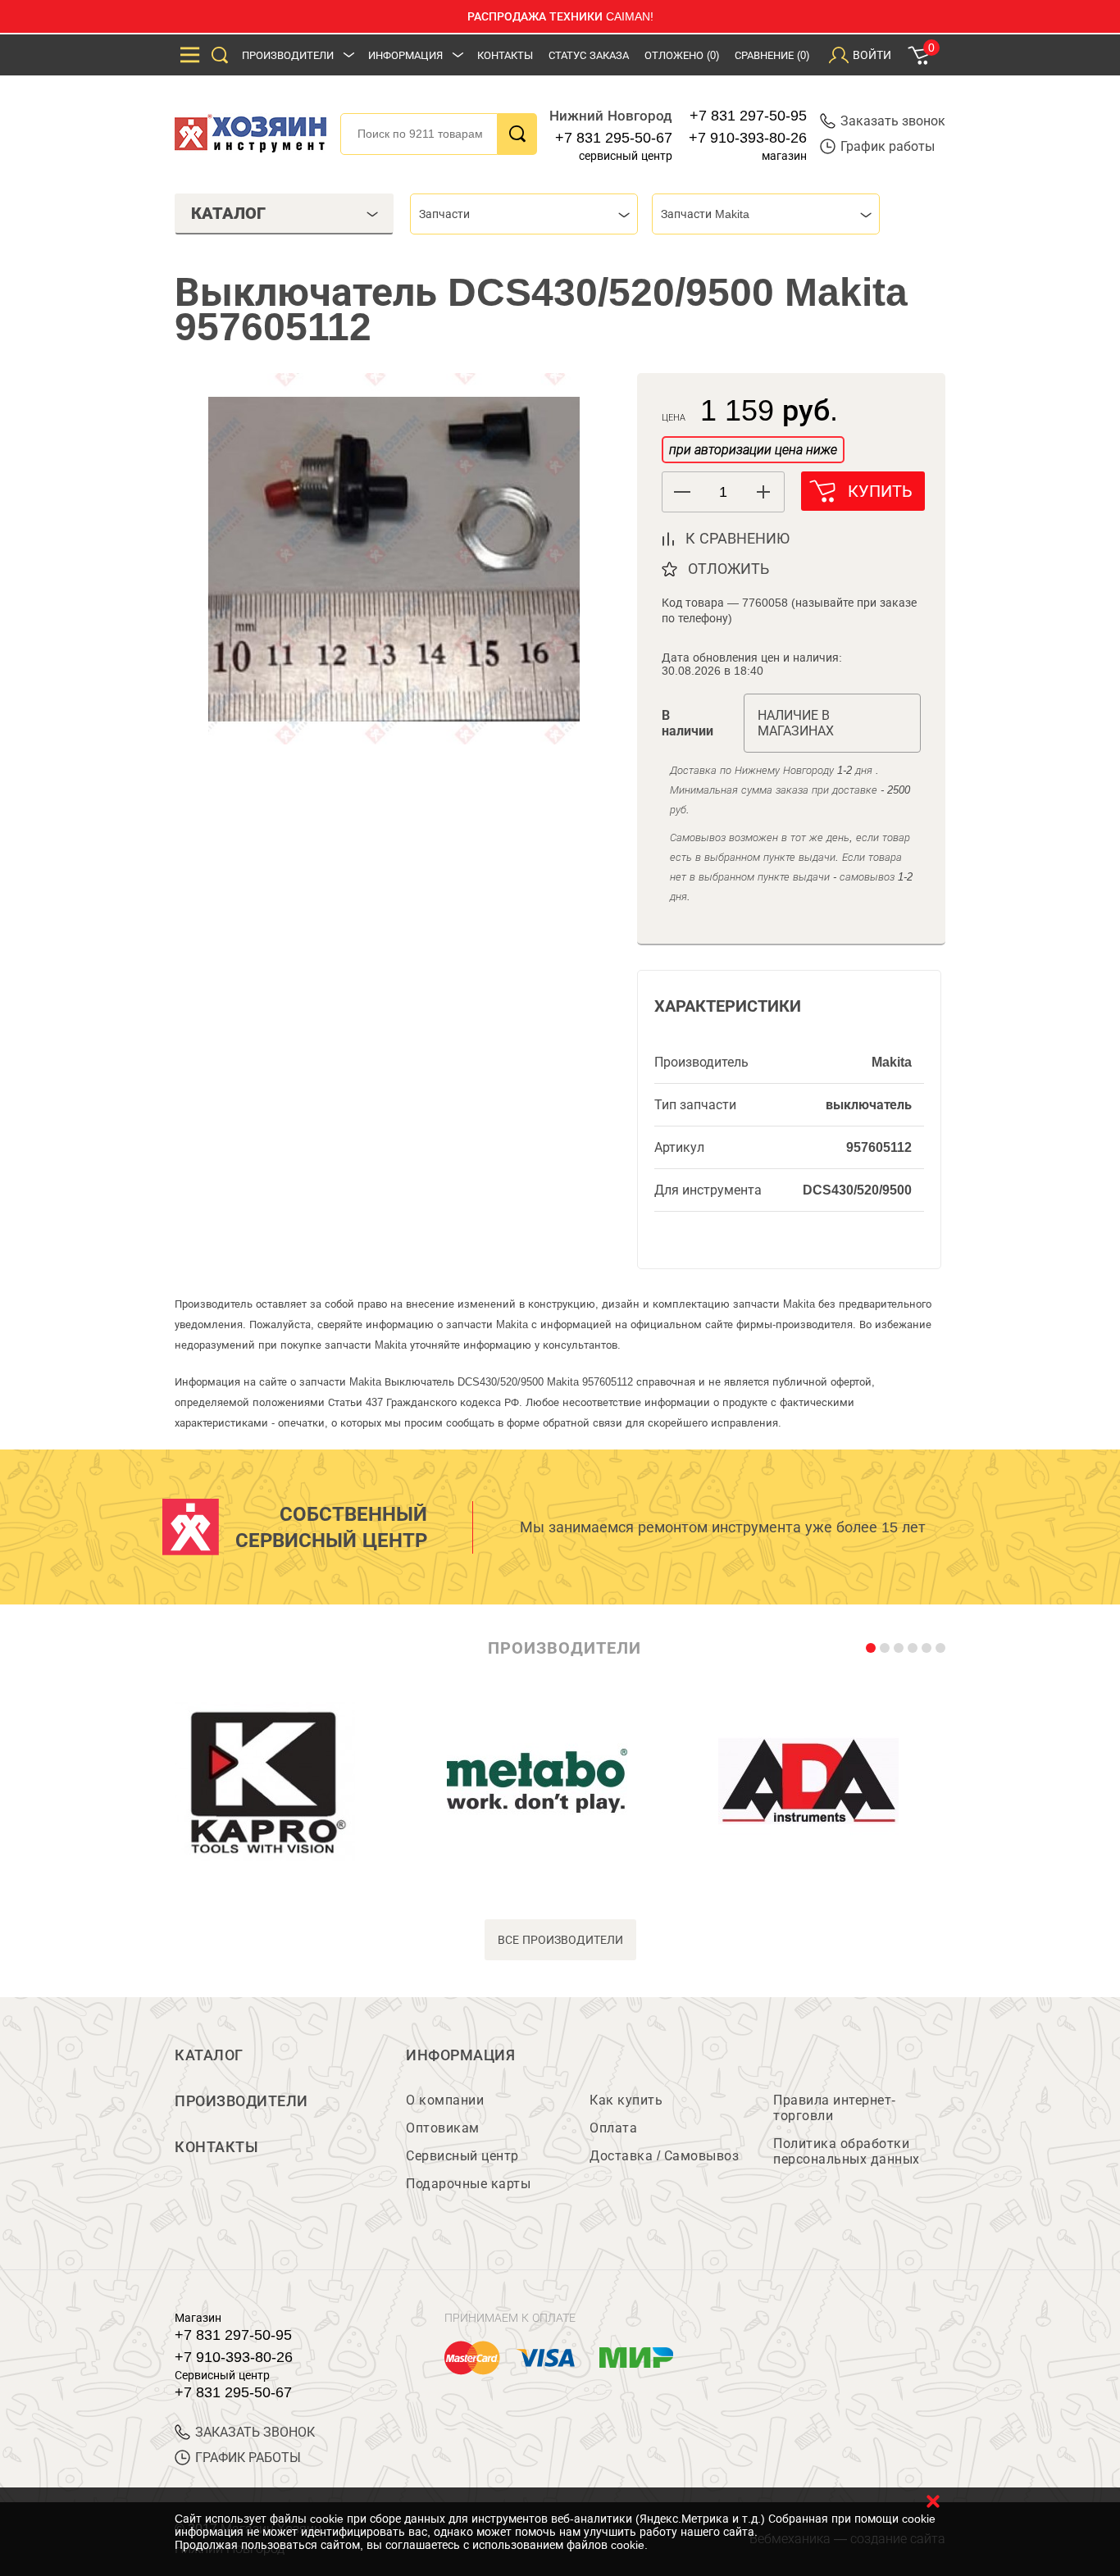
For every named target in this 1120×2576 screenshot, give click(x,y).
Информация (405, 55)
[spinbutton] (723, 492)
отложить (728, 569)
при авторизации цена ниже (753, 450)
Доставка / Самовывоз (664, 2156)
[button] (764, 492)
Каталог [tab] (228, 213)
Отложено (682, 55)
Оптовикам (443, 2128)
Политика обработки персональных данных (847, 2151)
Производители (288, 55)
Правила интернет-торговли (835, 2108)
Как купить (626, 2100)
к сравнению (738, 539)
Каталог (209, 2055)
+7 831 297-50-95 (748, 116)
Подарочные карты (468, 2184)
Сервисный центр (462, 2156)
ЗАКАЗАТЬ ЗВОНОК (255, 2432)
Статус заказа (589, 55)
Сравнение (772, 55)
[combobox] (524, 214)
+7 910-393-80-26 (748, 138)
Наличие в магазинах (796, 723)
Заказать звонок (893, 121)
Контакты (505, 55)
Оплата (613, 2128)
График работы (888, 146)
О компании (445, 2100)
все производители (560, 1940)
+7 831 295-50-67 (614, 138)
